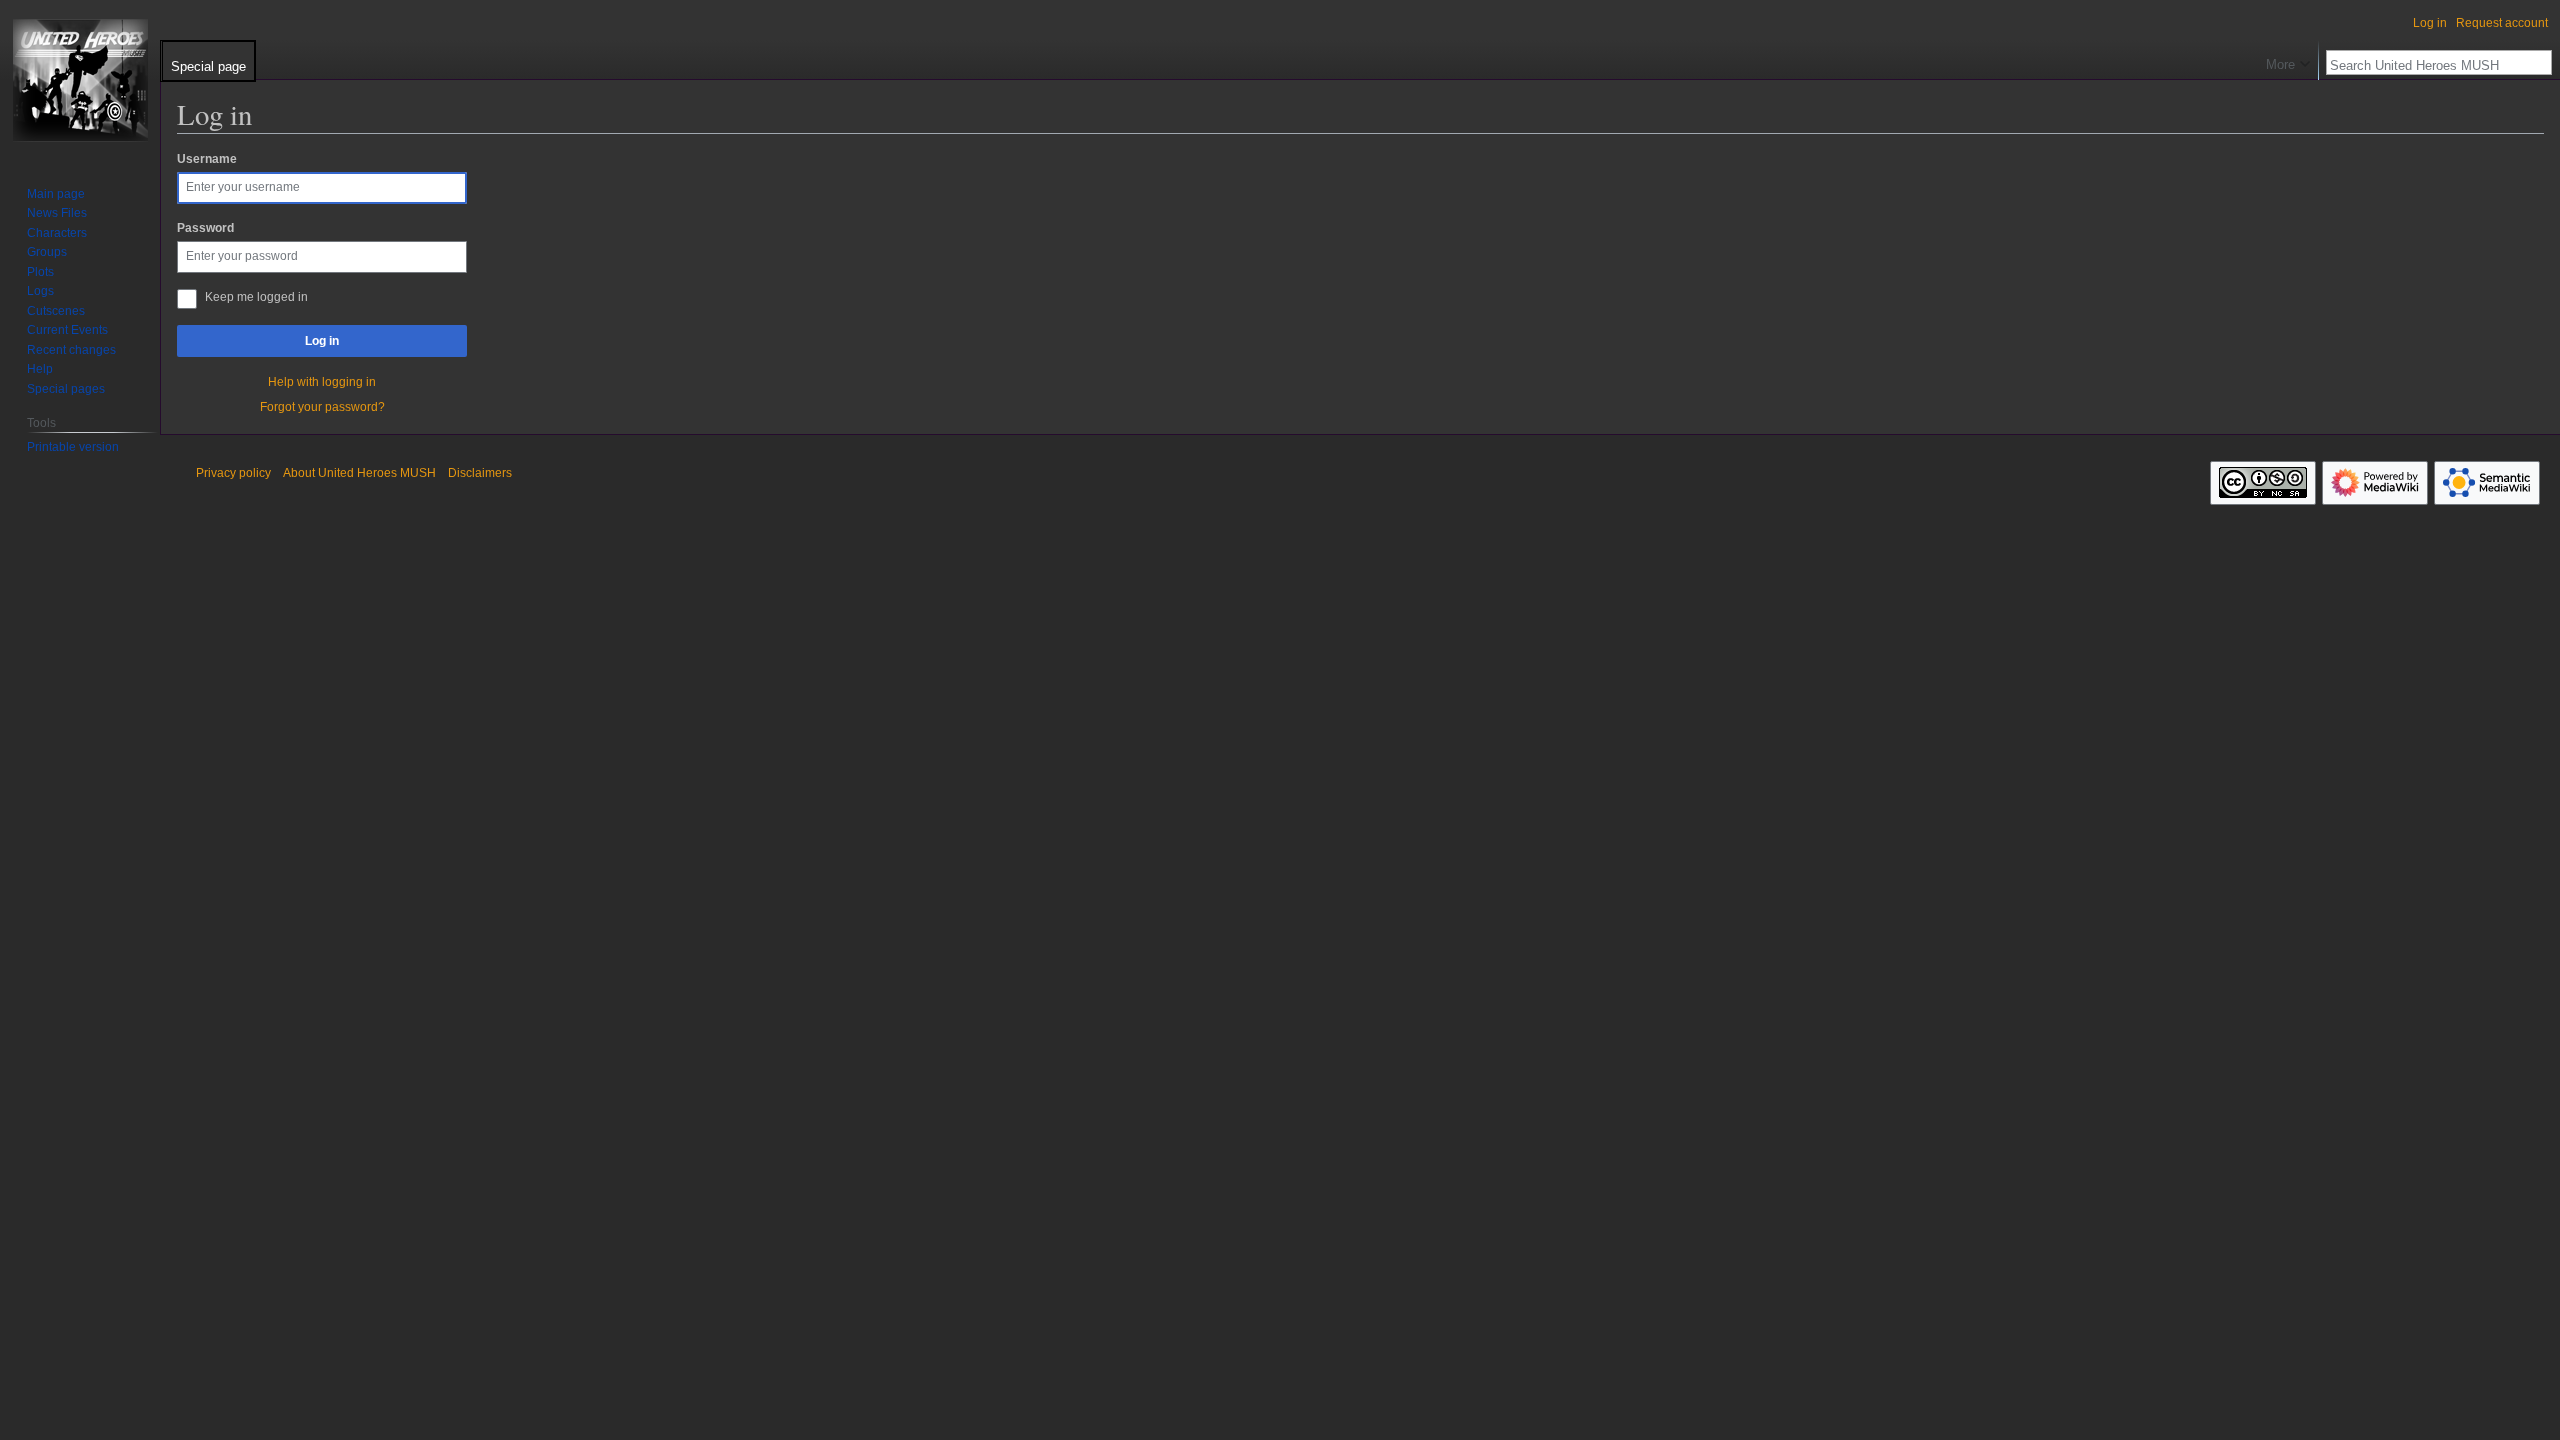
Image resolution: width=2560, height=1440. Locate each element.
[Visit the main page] (80, 80)
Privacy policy (233, 473)
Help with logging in (322, 382)
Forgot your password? (322, 407)
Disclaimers (480, 473)
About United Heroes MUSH (359, 473)
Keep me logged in (256, 297)
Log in (322, 341)
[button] (2288, 60)
